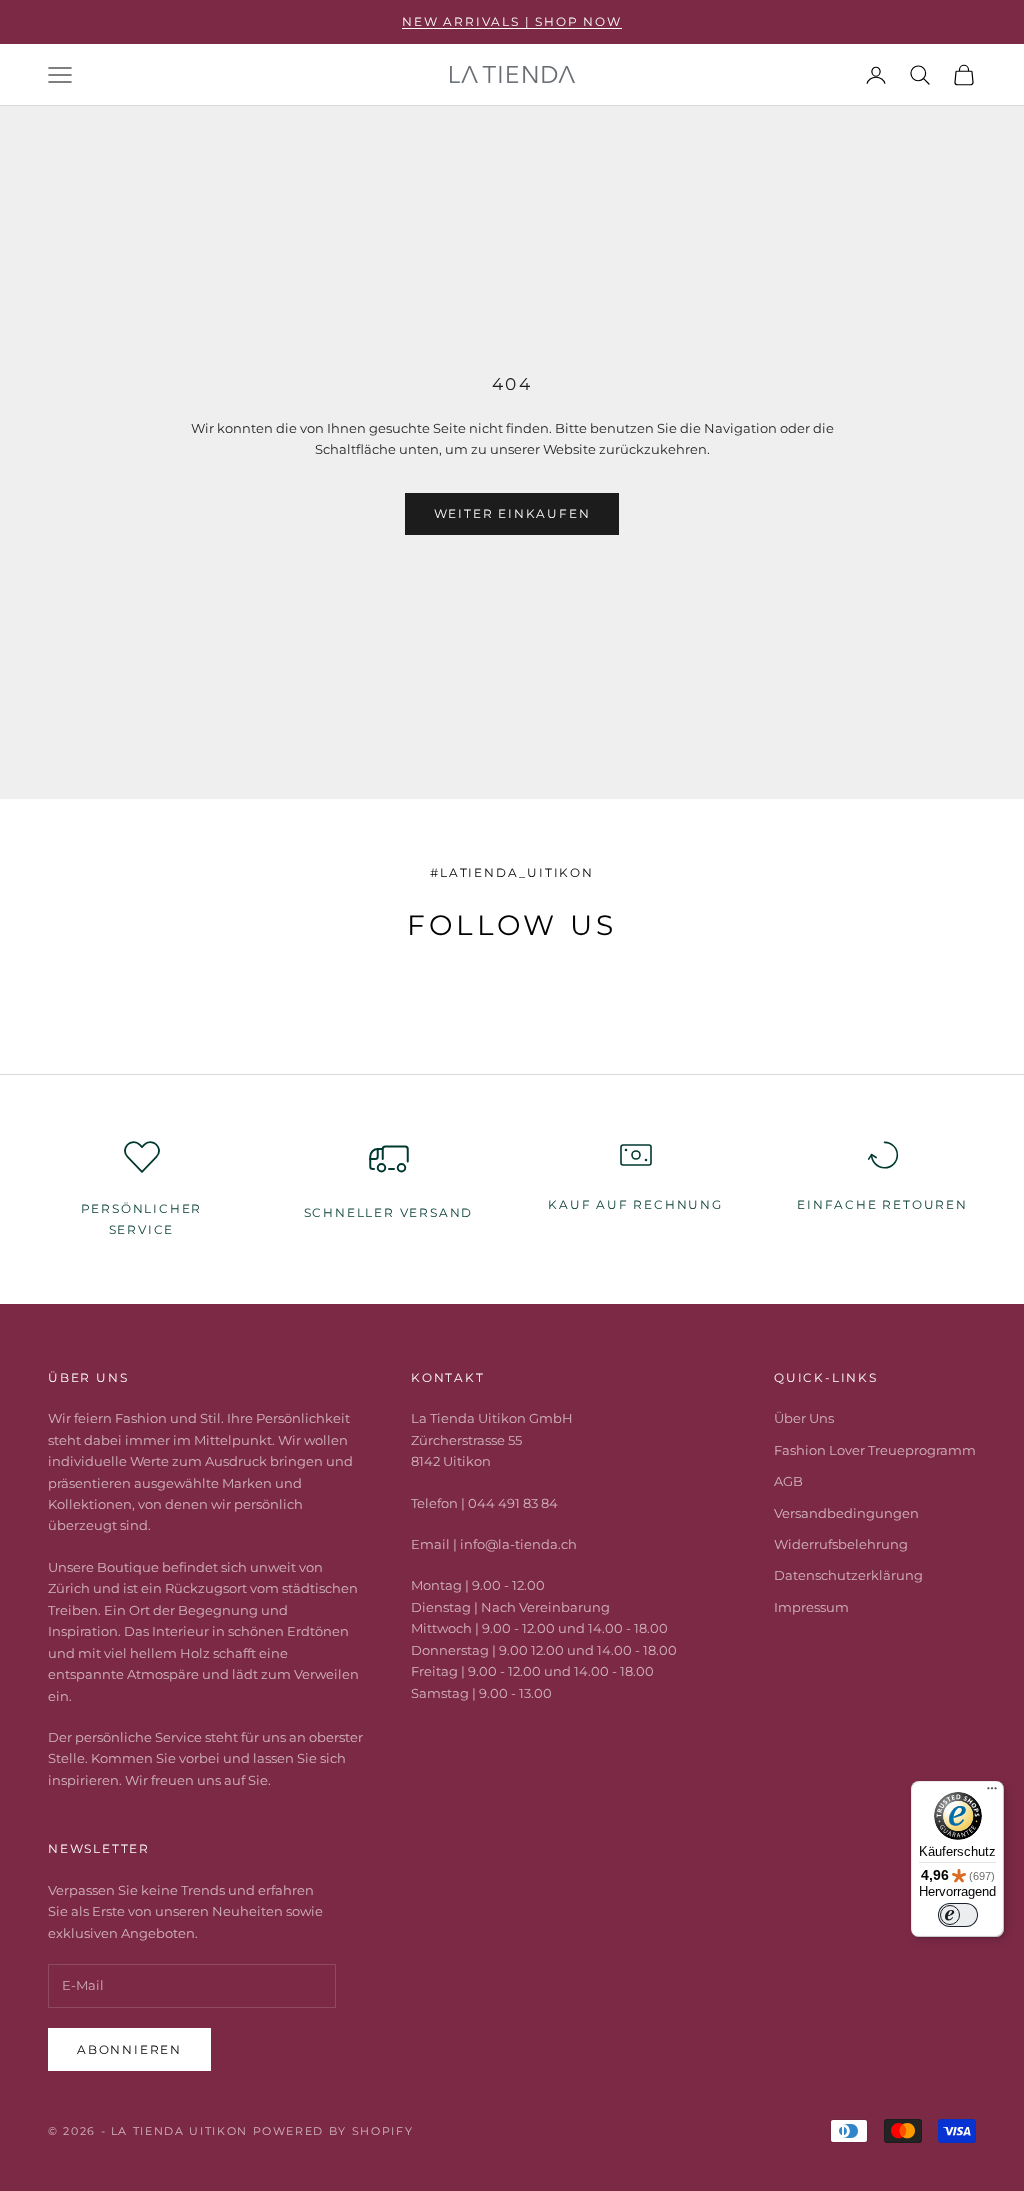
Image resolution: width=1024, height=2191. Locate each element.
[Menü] (992, 1793)
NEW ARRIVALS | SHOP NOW (511, 21)
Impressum (811, 1607)
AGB (788, 1481)
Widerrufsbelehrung (841, 1544)
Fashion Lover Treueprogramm (875, 1450)
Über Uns (804, 1418)
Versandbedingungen (846, 1513)
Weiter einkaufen (512, 513)
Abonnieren (129, 2049)
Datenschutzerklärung (848, 1575)
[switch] (958, 1915)
